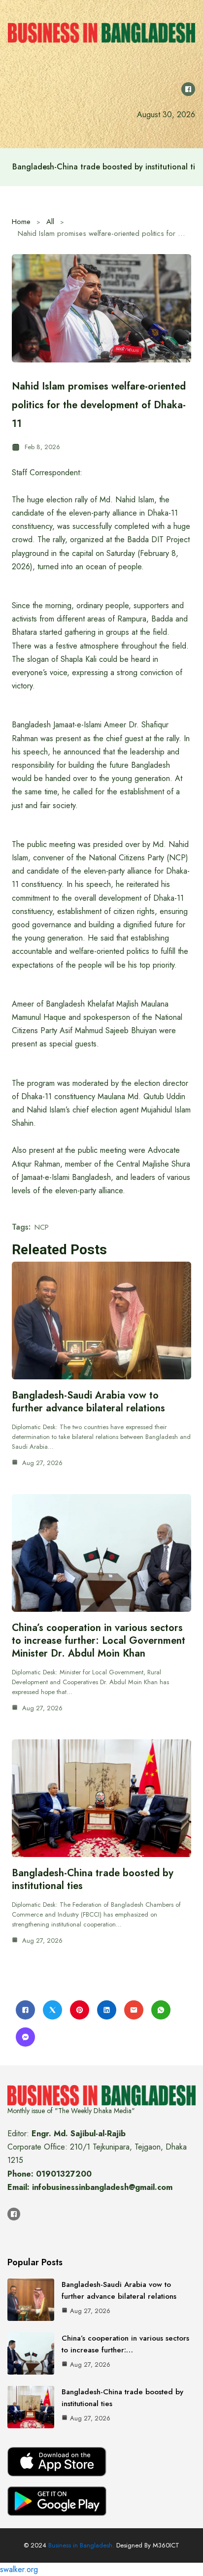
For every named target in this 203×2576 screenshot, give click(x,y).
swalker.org (19, 2569)
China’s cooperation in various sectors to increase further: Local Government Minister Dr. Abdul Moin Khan (99, 1641)
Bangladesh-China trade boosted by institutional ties (93, 1879)
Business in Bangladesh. (81, 2545)
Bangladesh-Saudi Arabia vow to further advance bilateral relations (88, 1402)
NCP (42, 1227)
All (50, 222)
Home (21, 222)
